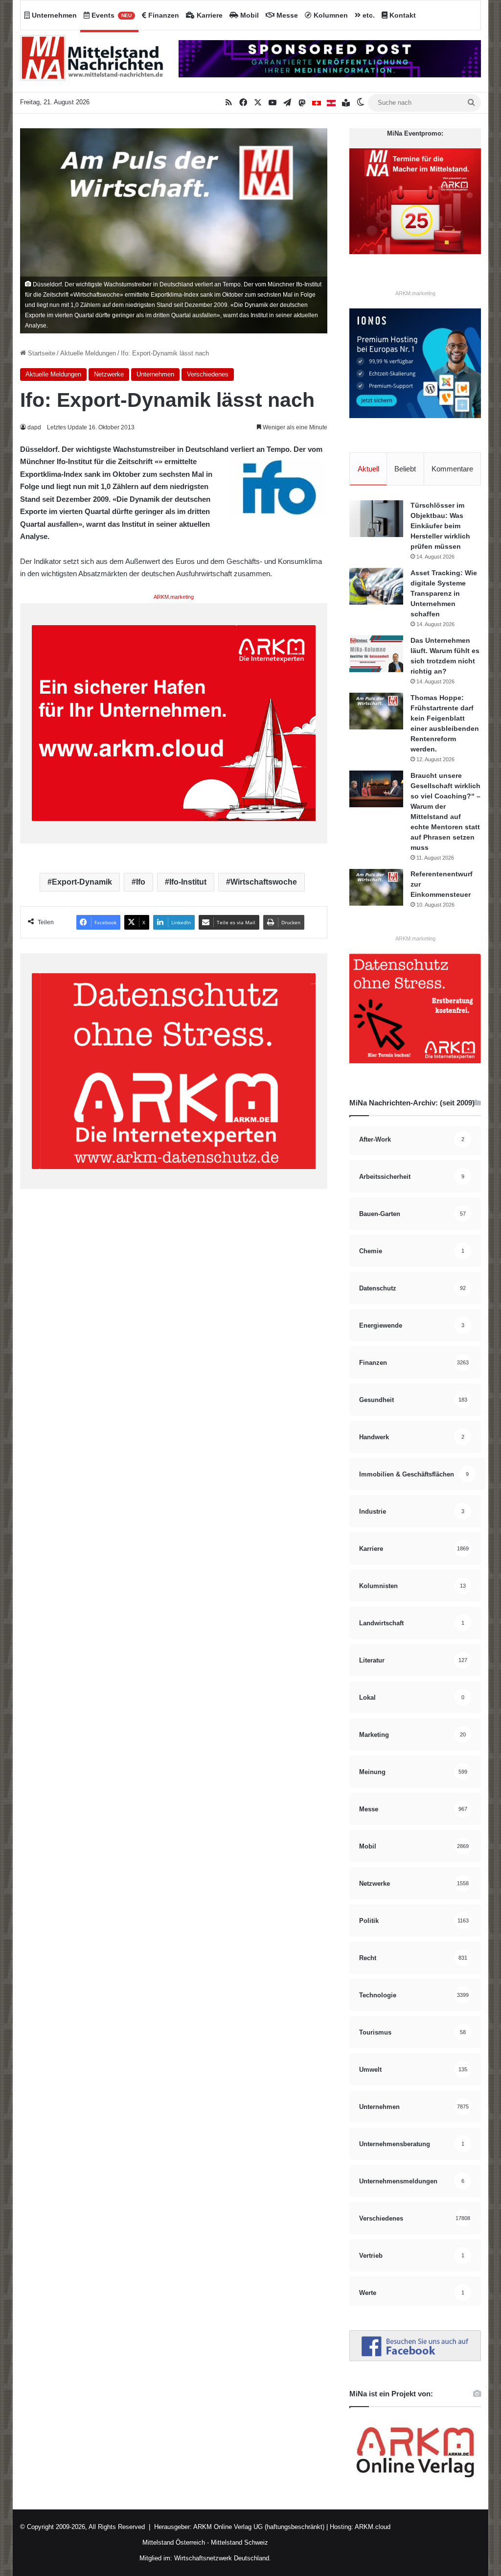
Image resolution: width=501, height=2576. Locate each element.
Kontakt (402, 15)
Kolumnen (330, 15)
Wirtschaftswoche (264, 882)
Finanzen (163, 15)
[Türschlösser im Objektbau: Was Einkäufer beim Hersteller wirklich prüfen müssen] (376, 519)
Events (111, 15)
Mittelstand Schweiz (239, 2542)
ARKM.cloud (372, 2527)
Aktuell (368, 469)
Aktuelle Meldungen (88, 353)
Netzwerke (109, 374)
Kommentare (452, 469)
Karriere (209, 15)
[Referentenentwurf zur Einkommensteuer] (376, 887)
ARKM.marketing (174, 597)
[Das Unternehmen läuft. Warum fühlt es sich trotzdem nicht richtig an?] (376, 654)
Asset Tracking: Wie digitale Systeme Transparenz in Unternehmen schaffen (444, 593)
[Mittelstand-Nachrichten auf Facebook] (415, 2359)
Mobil (249, 15)
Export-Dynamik (82, 882)
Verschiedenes (208, 374)
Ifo (141, 882)
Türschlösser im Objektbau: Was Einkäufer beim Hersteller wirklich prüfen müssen (440, 526)
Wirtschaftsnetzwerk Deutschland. (223, 2558)
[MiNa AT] (331, 103)
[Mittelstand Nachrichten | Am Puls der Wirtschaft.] (92, 61)
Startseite (41, 353)
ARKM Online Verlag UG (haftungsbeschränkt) (259, 2527)
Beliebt (405, 469)
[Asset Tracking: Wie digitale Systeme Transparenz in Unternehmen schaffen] (376, 586)
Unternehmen (53, 15)
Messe (286, 15)
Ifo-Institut (188, 882)
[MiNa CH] (317, 103)
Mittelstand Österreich (174, 2542)
